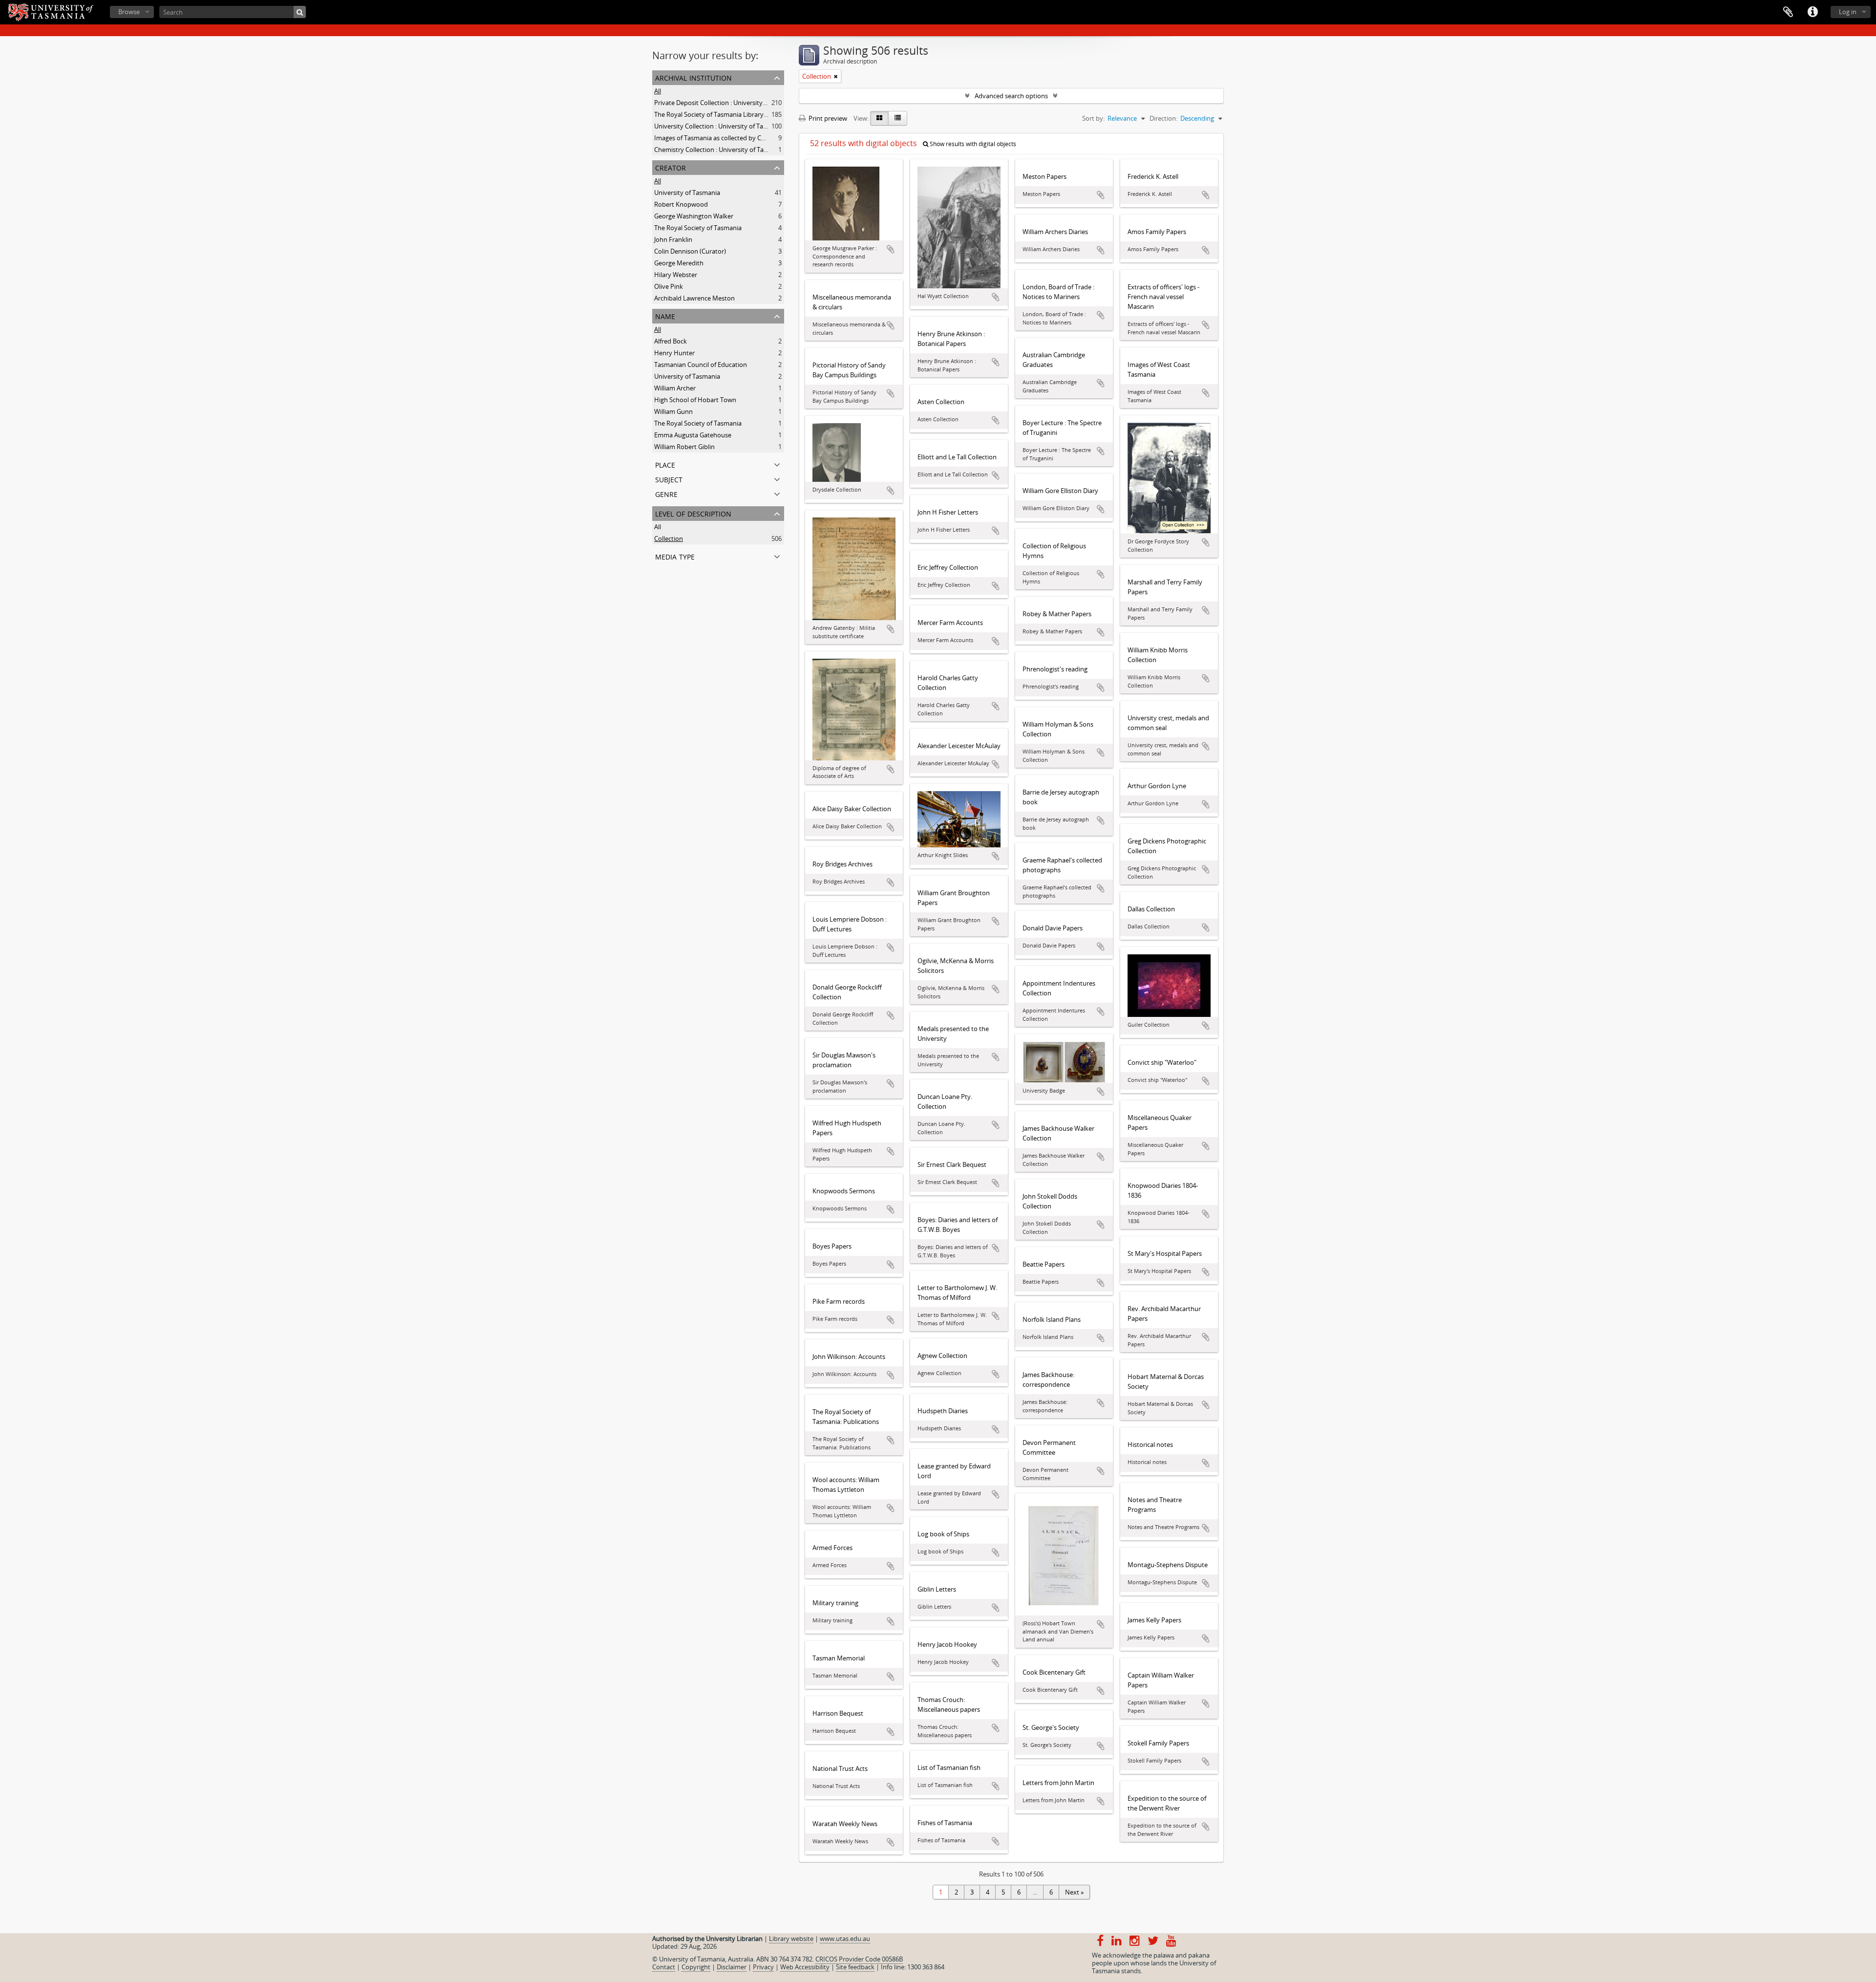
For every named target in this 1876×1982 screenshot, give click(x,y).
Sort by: (1093, 118)
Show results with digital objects (972, 144)
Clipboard (1788, 12)
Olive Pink (669, 286)
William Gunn (673, 411)
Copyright (696, 1967)
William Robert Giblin (684, 447)
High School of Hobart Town (695, 400)
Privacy (763, 1967)
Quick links (1812, 12)
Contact (664, 1967)
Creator (671, 167)
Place (665, 464)
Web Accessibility (805, 1967)
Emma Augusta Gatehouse (693, 435)
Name (665, 315)
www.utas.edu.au (845, 1939)
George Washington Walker (694, 216)
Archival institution (693, 77)
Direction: (1163, 118)
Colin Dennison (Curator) (690, 251)
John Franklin (673, 239)
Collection (669, 539)
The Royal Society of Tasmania (698, 228)
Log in (1848, 12)
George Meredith (679, 263)
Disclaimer (732, 1967)
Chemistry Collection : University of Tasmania (719, 150)
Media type (675, 556)
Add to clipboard (891, 249)
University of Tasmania (687, 193)
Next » (1074, 1892)
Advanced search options (1011, 96)
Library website (791, 1939)
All (658, 91)
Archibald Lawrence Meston (694, 298)
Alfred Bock (671, 341)
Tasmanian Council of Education (701, 365)
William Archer (675, 388)
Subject (669, 479)
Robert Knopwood (681, 204)
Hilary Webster (676, 275)
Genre (666, 493)
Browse (129, 12)
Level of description (693, 513)
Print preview (827, 118)
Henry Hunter (674, 353)
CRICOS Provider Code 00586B (859, 1959)
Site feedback (855, 1967)
